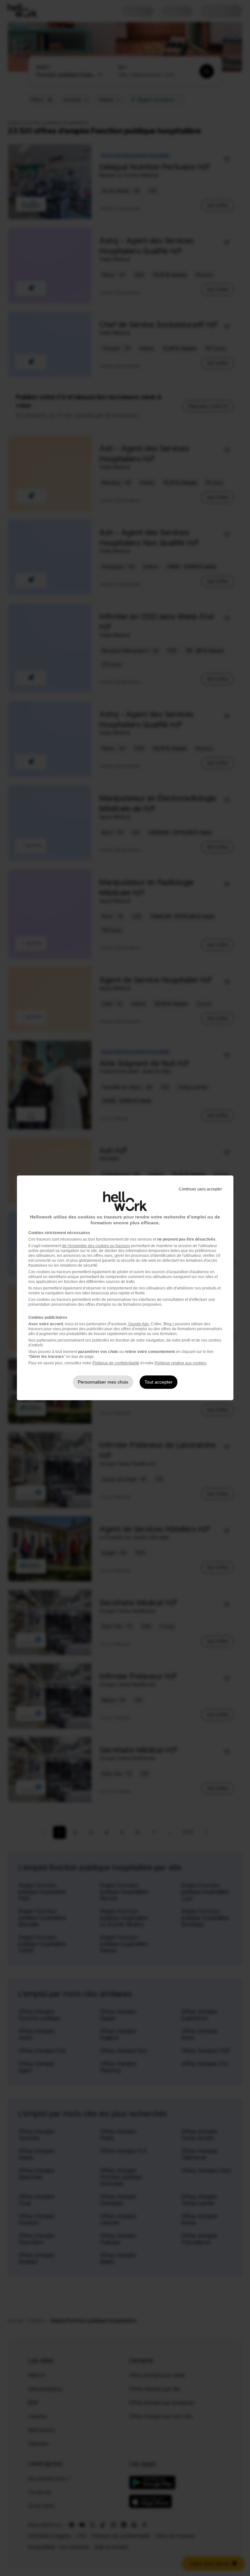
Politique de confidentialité (116, 1363)
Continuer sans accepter (200, 1189)
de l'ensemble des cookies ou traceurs (96, 1246)
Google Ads (139, 1324)
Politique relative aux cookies (181, 1363)
